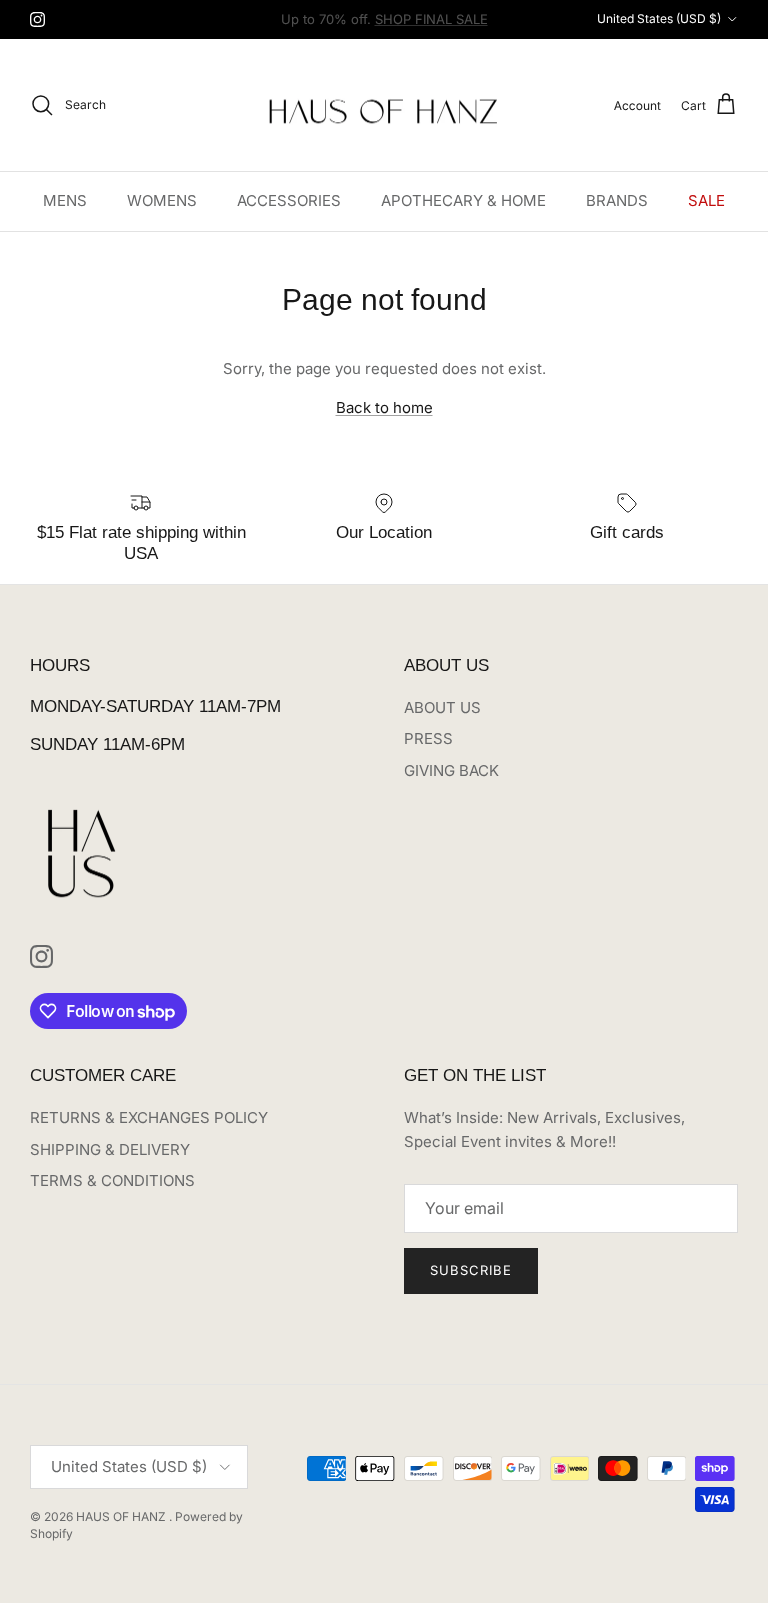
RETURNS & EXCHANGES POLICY (149, 1117)
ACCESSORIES (289, 200)
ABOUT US (442, 707)
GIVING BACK (451, 770)
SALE (706, 200)
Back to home (384, 407)
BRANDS (617, 200)
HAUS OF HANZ (122, 1516)
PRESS (428, 738)
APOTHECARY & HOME (463, 200)
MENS (65, 200)
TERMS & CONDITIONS (112, 1180)
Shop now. (509, 27)
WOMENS (162, 200)
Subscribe (471, 1270)
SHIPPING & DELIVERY (110, 1149)
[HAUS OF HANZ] (384, 105)
